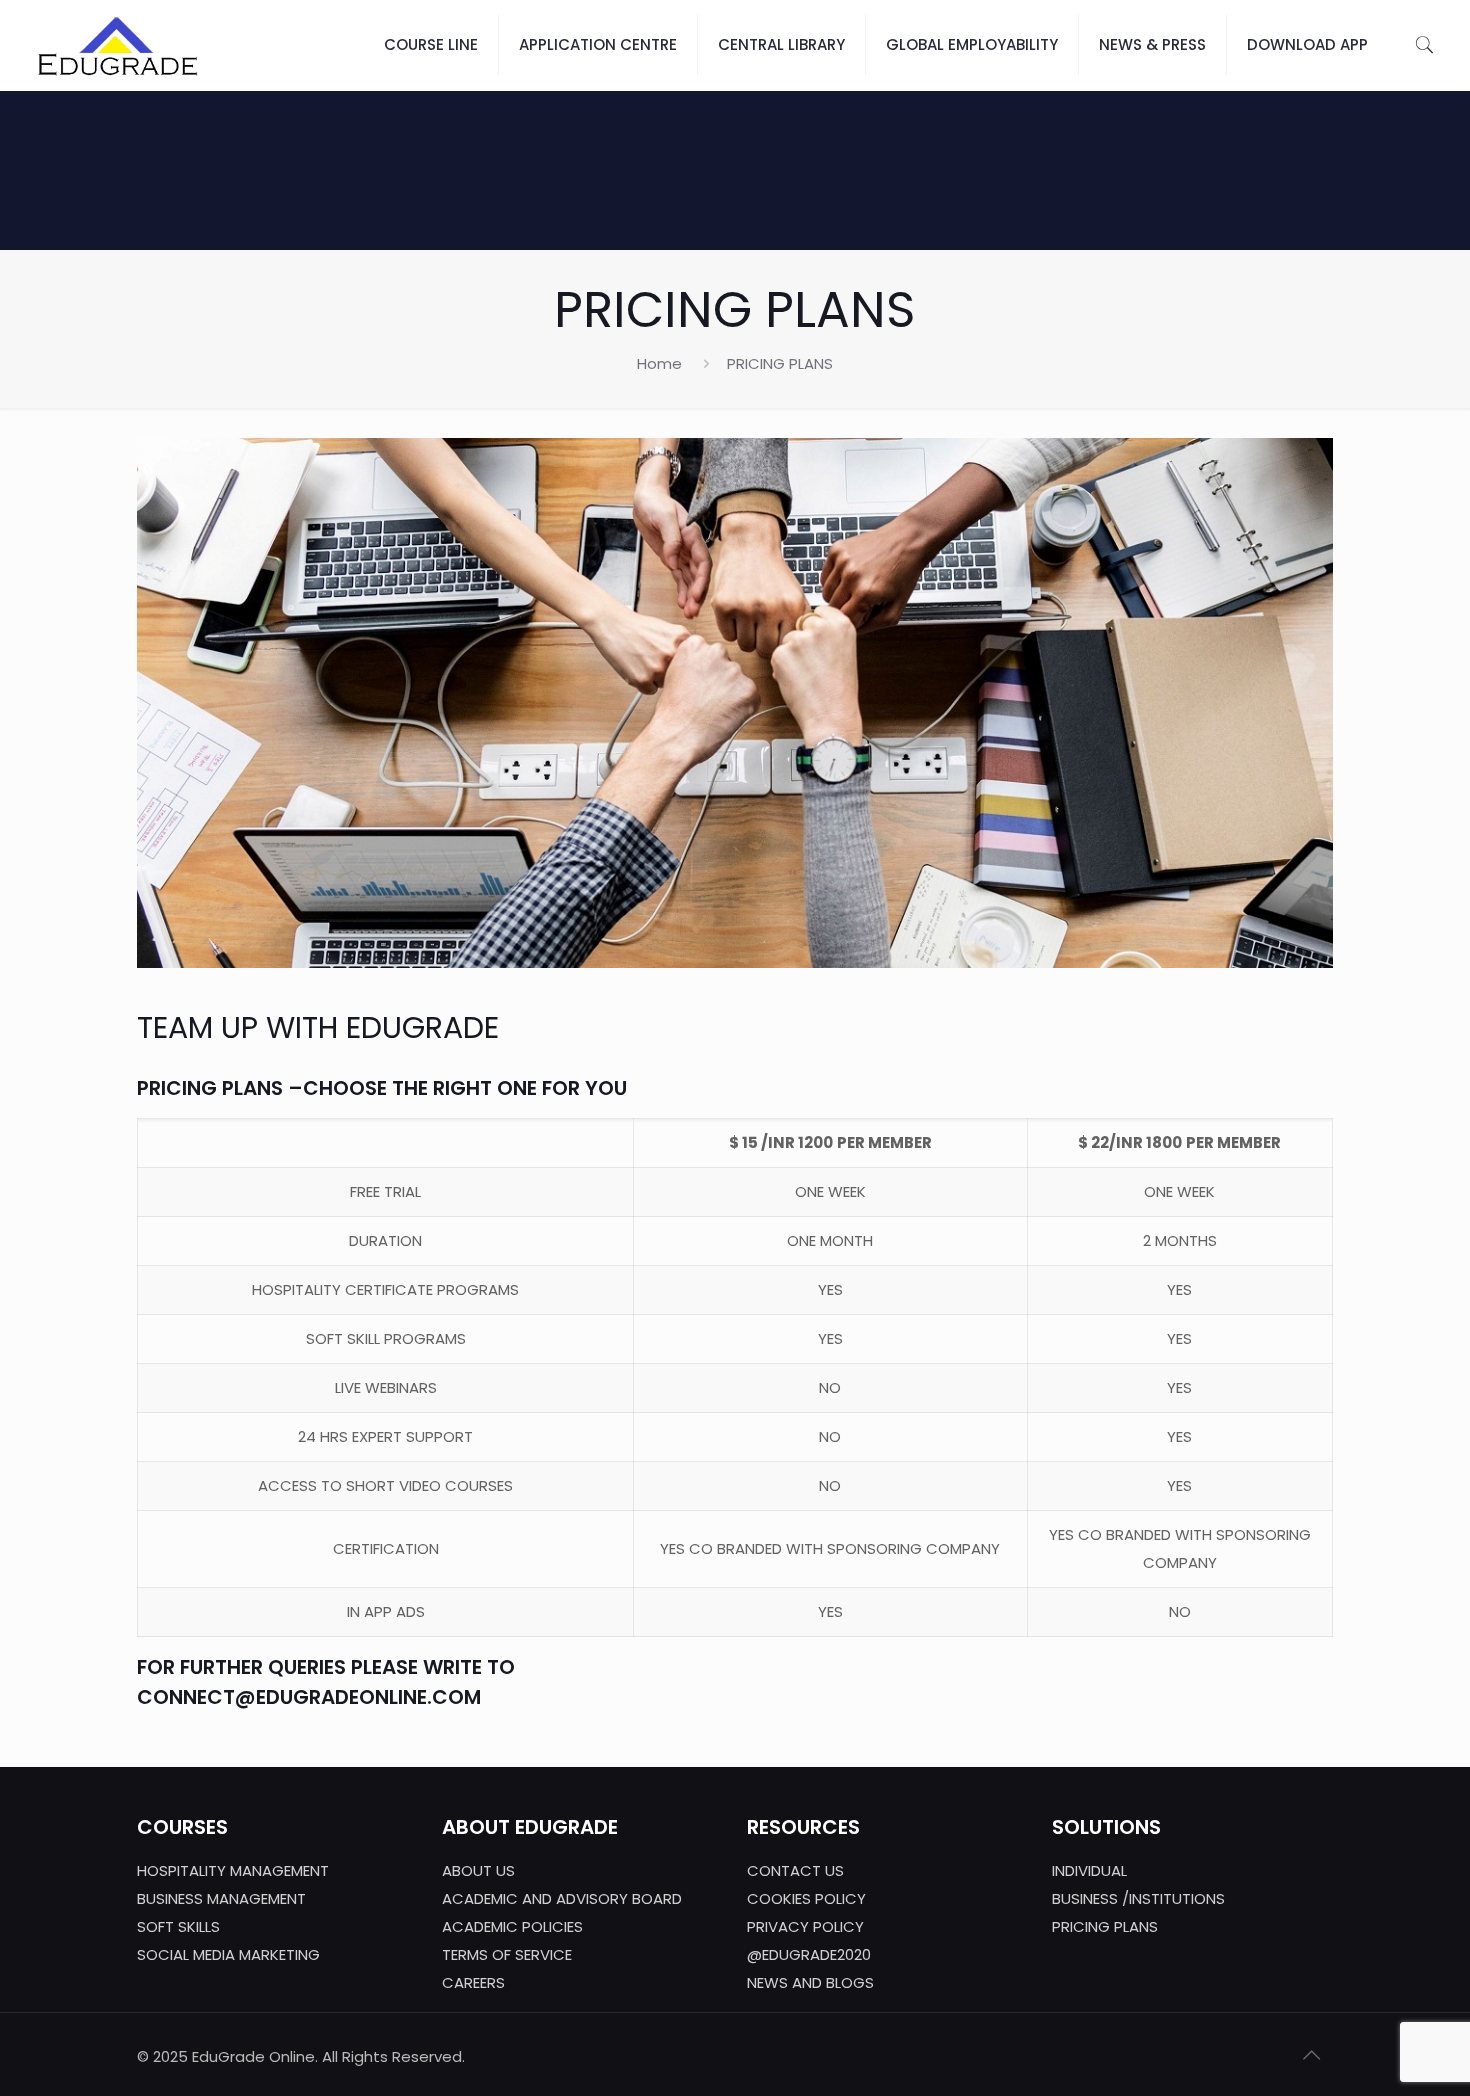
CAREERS (473, 1982)
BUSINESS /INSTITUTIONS (1138, 1898)
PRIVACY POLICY (805, 1926)
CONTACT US (795, 1870)
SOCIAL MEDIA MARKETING (228, 1954)
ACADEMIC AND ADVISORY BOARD (562, 1898)
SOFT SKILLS (178, 1926)
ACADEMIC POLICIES (512, 1926)
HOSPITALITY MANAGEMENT (233, 1870)
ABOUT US (478, 1870)
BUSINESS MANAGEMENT (221, 1898)
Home (659, 363)
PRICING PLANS (1105, 1926)
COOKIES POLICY (806, 1898)
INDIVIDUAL (1089, 1870)
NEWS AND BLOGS (810, 1982)
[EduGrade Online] (117, 45)
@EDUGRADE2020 (809, 1954)
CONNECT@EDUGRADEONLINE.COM (309, 1697)
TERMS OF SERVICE (507, 1954)
